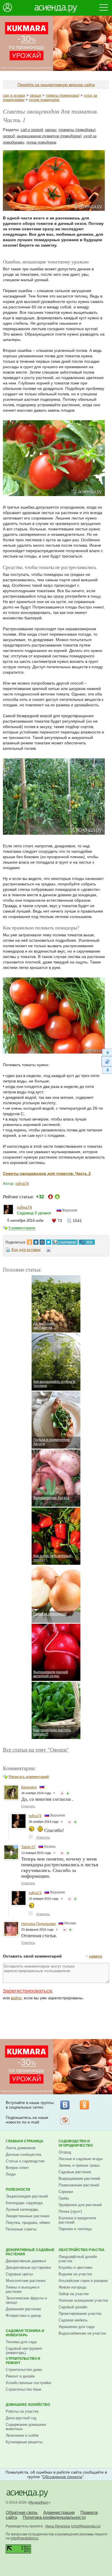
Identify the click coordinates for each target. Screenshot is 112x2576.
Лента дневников (21, 2148)
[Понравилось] (68, 1793)
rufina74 (22, 1184)
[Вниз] (107, 1070)
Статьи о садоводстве (25, 2161)
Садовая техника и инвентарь (25, 2333)
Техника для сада (21, 2342)
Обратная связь (22, 2512)
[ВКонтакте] (65, 2105)
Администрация (59, 2512)
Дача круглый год (21, 2418)
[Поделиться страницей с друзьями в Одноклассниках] (30, 1241)
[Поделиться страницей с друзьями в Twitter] (49, 1241)
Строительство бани (23, 2389)
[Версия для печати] (49, 1251)
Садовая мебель (73, 2320)
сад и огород (14, 95)
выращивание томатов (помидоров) (49, 136)
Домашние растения (23, 2309)
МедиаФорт (39, 2502)
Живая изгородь (73, 2287)
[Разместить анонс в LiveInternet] (65, 1241)
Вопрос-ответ (17, 2168)
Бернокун (29, 1787)
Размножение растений (79, 2185)
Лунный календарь (22, 2209)
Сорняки (66, 2192)
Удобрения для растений (80, 2205)
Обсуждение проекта (62, 2477)
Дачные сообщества (23, 2154)
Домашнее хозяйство (28, 2405)
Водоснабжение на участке (82, 2333)
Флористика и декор (23, 2316)
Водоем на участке (75, 2274)
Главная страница (25, 2141)
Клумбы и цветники (75, 2267)
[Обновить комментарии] (107, 1061)
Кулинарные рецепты (24, 2442)
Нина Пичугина (58, 2526)
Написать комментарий (29, 1777)
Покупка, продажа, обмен (28, 2223)
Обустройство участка (82, 2250)
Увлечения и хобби (22, 2435)
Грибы (64, 2198)
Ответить (28, 1806)
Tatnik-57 (28, 1847)
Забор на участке (74, 2294)
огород (9, 136)
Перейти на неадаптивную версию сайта (56, 85)
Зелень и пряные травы (79, 2165)
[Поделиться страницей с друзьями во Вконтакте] (36, 1241)
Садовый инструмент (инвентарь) (24, 2351)
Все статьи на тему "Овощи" (36, 1749)
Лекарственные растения (28, 2216)
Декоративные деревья (26, 2261)
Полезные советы (21, 2229)
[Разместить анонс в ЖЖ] (87, 1241)
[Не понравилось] (62, 1793)
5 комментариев (22, 1228)
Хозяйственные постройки (28, 2383)
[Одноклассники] (84, 2105)
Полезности (18, 2190)
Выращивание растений (79, 2179)
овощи (35, 95)
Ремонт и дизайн (20, 2376)
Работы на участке (22, 2411)
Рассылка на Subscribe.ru (65, 2120)
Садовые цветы (19, 2274)
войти (16, 1998)
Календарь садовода (24, 2203)
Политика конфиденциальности (54, 2517)
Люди (11, 2174)
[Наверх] (107, 1052)
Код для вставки (26, 1250)
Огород (65, 2152)
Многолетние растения (26, 2281)
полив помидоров (44, 100)
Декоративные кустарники (28, 2267)
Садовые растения (75, 2172)
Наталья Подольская (38, 1924)
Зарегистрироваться (27, 1991)
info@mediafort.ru (25, 2538)
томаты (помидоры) (62, 95)
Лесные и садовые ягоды (81, 2159)
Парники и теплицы (75, 2229)
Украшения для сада (77, 2327)
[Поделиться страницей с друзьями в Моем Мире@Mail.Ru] (42, 1241)
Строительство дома (24, 2370)
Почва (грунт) (70, 2211)
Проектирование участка (80, 2314)
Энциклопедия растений (27, 2196)
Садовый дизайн (73, 2307)
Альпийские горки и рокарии (83, 2281)
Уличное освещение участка (83, 2300)
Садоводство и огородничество (76, 2143)
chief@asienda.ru (86, 2526)
